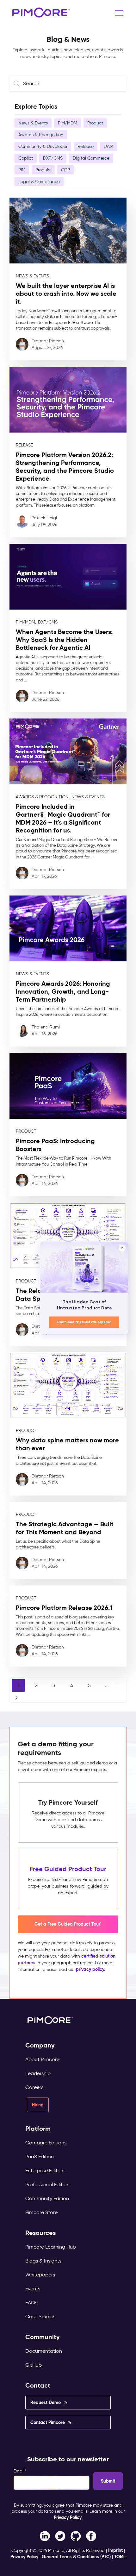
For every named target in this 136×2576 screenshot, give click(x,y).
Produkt (43, 170)
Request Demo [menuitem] (46, 2402)
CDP (65, 170)
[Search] (18, 83)
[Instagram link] (76, 2536)
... (107, 1685)
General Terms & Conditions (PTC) (76, 2557)
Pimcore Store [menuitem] (41, 2212)
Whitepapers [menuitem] (40, 2275)
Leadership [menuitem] (38, 2073)
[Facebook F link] (45, 2536)
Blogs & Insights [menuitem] (43, 2261)
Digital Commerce (91, 158)
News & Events (33, 123)
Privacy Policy (68, 2517)
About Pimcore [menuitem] (42, 2059)
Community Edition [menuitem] (47, 2198)
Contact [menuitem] (38, 2386)
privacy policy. (91, 1969)
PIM (22, 170)
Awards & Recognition (41, 135)
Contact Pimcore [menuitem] (48, 2422)
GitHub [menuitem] (34, 2365)
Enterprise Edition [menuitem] (45, 2171)
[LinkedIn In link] (91, 2536)
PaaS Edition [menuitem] (40, 2157)
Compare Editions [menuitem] (46, 2143)
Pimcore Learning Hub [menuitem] (51, 2247)
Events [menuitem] (33, 2289)
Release (86, 146)
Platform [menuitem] (38, 2129)
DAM (108, 146)
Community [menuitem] (43, 2337)
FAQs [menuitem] (31, 2303)
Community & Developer (43, 146)
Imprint (115, 2550)
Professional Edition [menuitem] (47, 2184)
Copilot (26, 158)
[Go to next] (16, 1698)
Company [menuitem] (40, 2045)
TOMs (120, 2557)
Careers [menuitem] (34, 2087)
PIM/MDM (68, 123)
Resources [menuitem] (40, 2233)
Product (95, 123)
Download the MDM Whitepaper (84, 1322)
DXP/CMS (53, 158)
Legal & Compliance (39, 182)
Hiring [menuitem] (38, 2105)
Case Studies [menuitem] (40, 2317)
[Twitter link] (60, 2536)
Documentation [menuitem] (44, 2351)
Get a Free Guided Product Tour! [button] (68, 1924)
